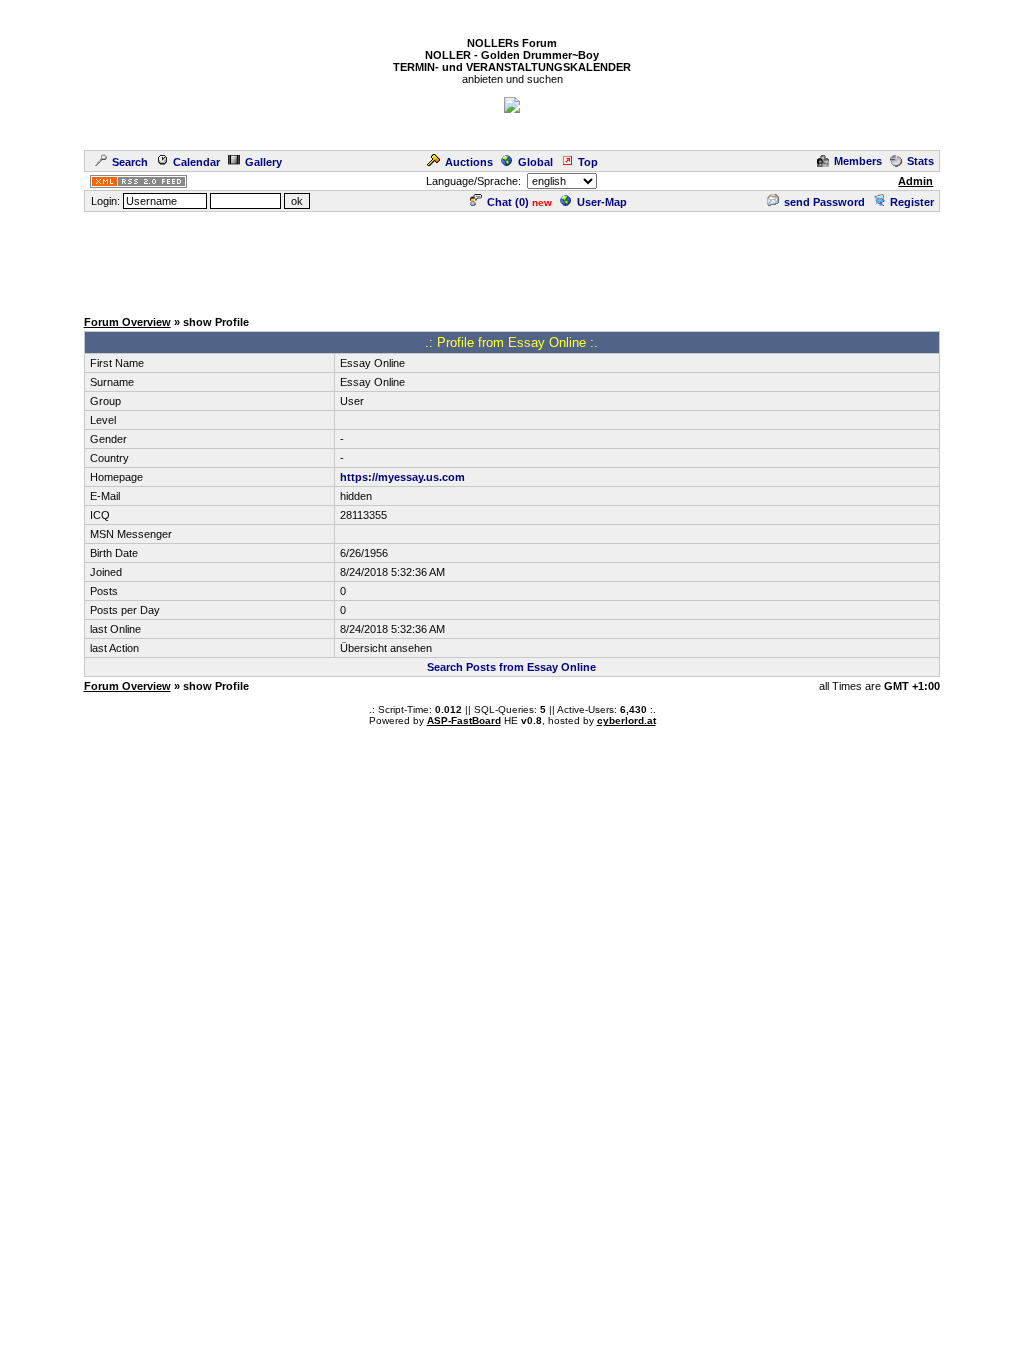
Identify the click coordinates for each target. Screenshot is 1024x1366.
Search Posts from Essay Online (511, 667)
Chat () (508, 202)
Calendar (196, 162)
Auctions (469, 162)
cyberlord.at (626, 720)
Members (858, 161)
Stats (920, 161)
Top (588, 162)
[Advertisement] (512, 259)
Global (535, 162)
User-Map (602, 202)
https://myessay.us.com (402, 477)
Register (912, 202)
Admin (915, 181)
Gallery (263, 162)
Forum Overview (127, 322)
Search (130, 162)
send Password (824, 202)
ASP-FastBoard (464, 720)
